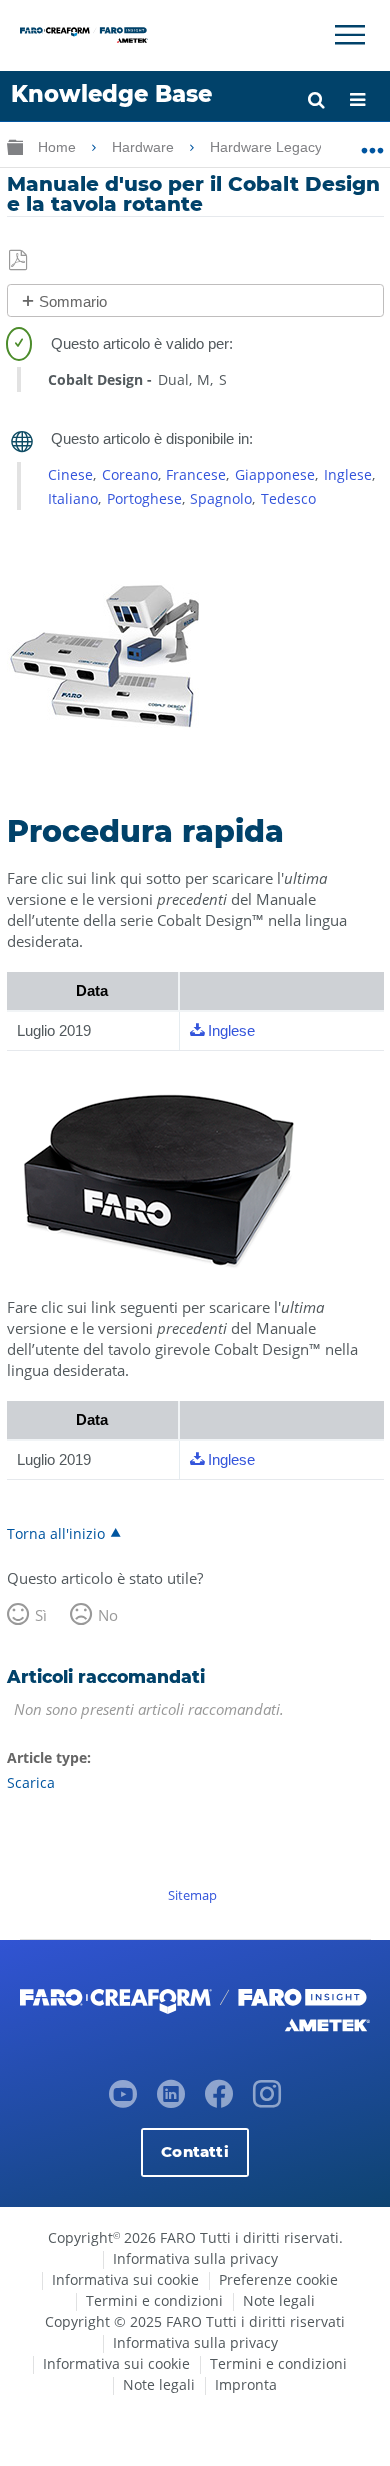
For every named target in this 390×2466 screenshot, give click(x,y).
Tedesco (288, 498)
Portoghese (144, 498)
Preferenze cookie (278, 2279)
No (108, 1615)
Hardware (145, 147)
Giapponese (275, 474)
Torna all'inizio (56, 1533)
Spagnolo (221, 498)
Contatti (194, 2151)
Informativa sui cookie (125, 2279)
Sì (41, 1615)
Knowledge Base (111, 94)
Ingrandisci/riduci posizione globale (372, 143)
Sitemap (192, 1895)
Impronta (246, 2384)
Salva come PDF (19, 261)
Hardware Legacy (268, 147)
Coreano (130, 474)
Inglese (348, 474)
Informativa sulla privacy (195, 2258)
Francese (196, 474)
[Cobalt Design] (107, 754)
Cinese (70, 474)
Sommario (73, 301)
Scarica (31, 1782)
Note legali (279, 2300)
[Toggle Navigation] (350, 35)
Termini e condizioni (154, 2300)
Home (59, 147)
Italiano (73, 498)
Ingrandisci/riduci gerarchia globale (15, 146)
